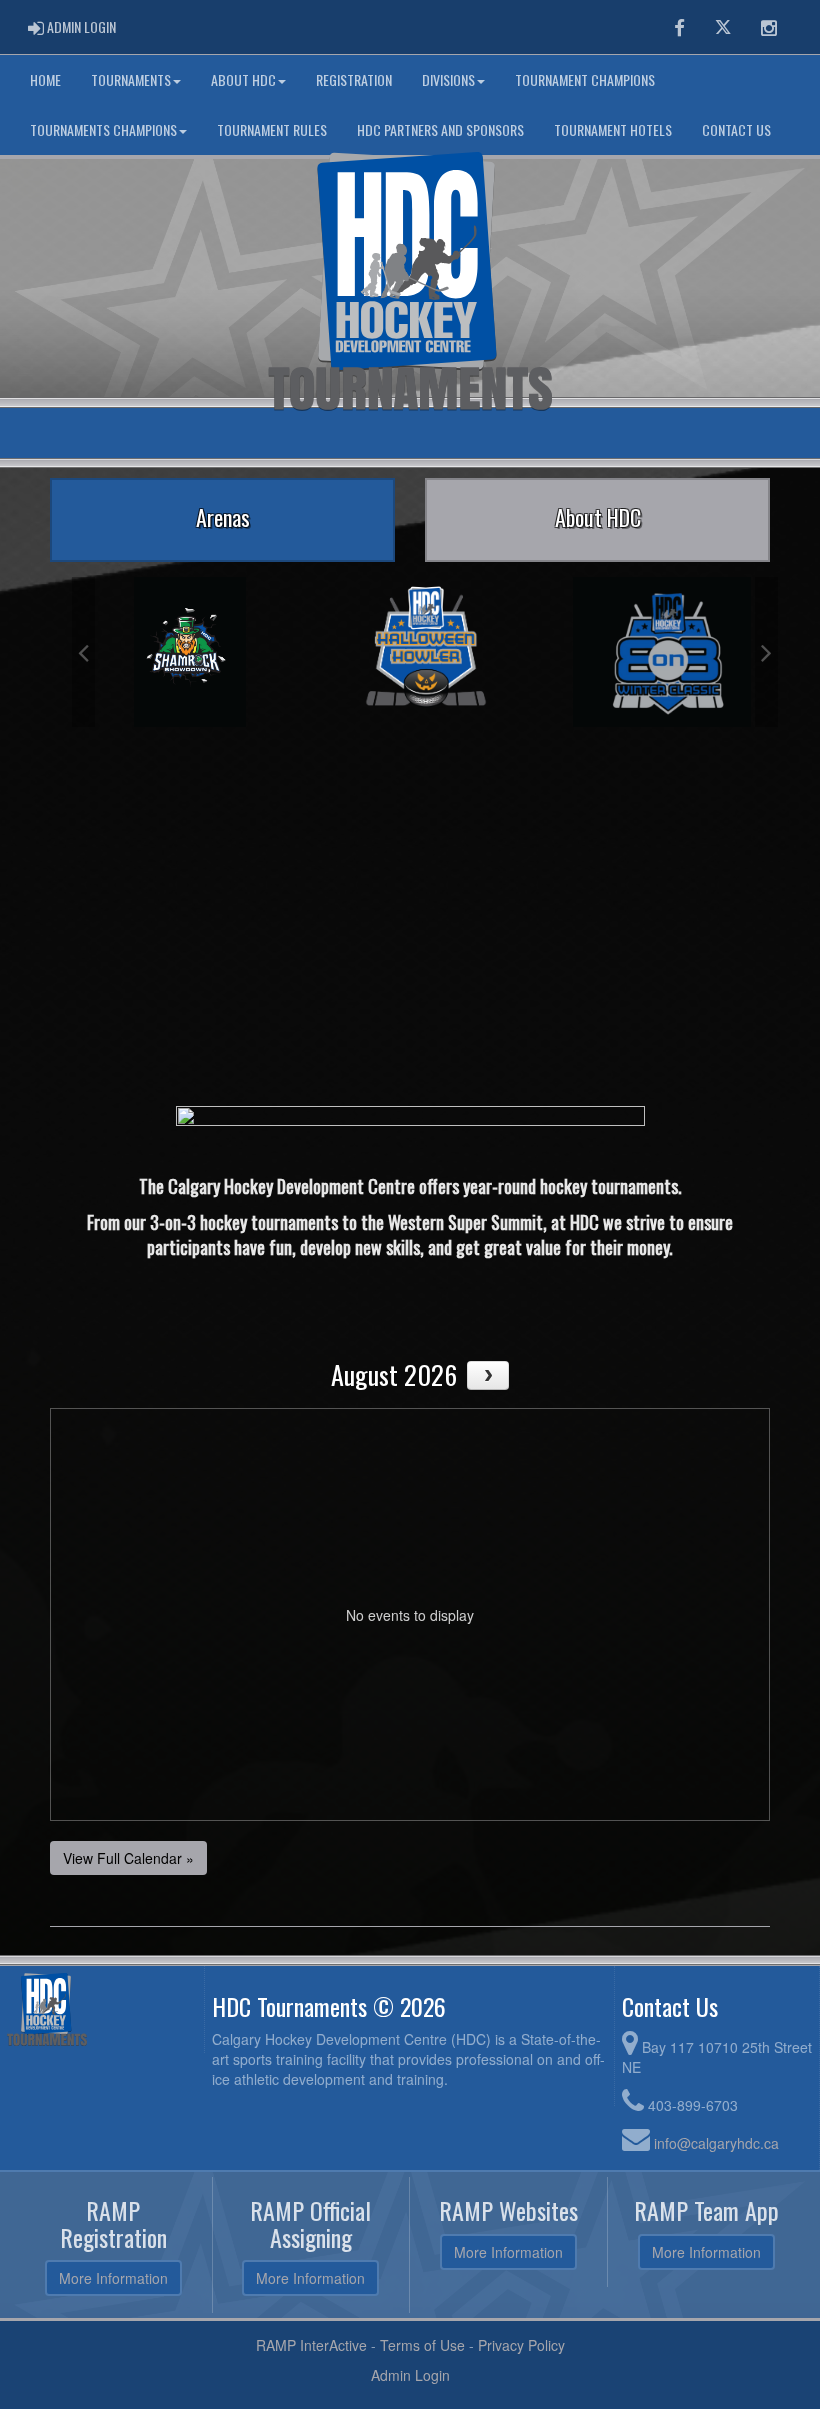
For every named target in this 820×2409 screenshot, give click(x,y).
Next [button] (766, 652)
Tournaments (131, 79)
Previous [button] (83, 652)
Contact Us (736, 129)
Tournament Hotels (613, 129)
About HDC (243, 79)
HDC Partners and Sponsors (440, 129)
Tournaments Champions (103, 129)
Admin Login (410, 2375)
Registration (354, 79)
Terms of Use (422, 2345)
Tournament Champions (585, 79)
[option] (190, 652)
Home (45, 79)
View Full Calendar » (128, 1858)
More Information (113, 2278)
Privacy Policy (521, 2345)
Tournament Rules (272, 129)
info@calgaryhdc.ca (716, 2143)
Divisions (448, 79)
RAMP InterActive (311, 2345)
